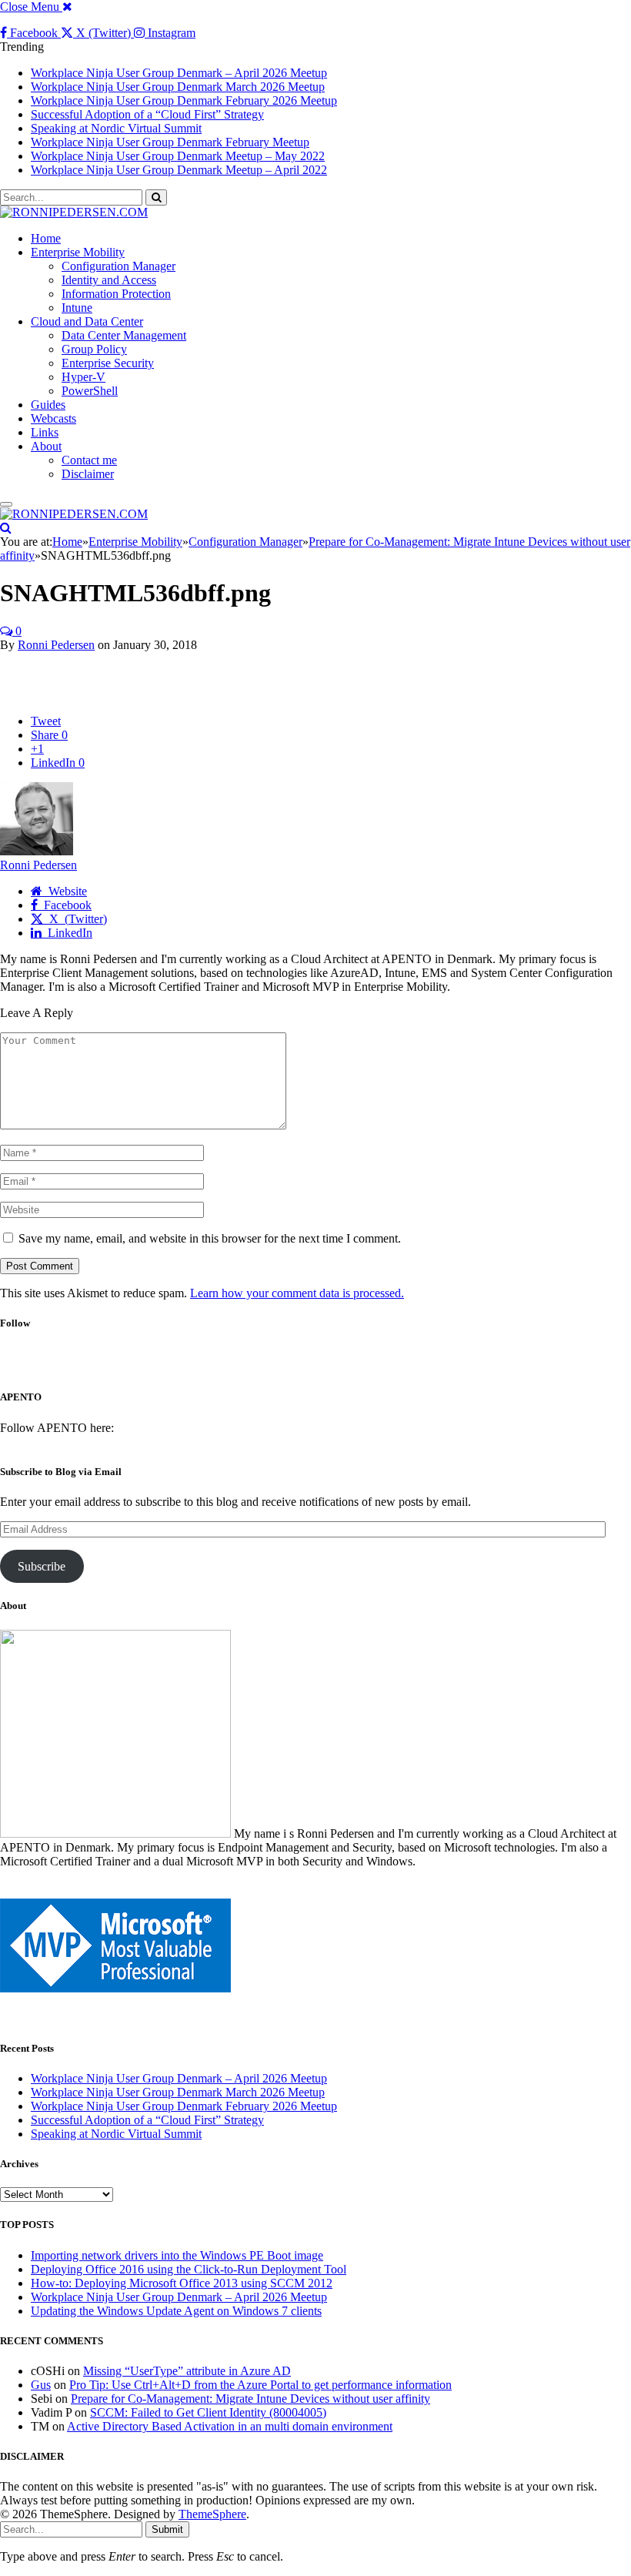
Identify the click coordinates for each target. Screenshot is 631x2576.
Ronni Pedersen (56, 645)
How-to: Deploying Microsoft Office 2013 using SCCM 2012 (182, 2283)
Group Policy (94, 349)
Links (45, 432)
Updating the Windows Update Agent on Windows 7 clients (176, 2311)
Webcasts (53, 418)
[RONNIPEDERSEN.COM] (74, 212)
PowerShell (90, 391)
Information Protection (116, 294)
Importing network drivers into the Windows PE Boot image (177, 2255)
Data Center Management (124, 335)
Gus (41, 2385)
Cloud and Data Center (87, 321)
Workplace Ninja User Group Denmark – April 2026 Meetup (179, 73)
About (46, 446)
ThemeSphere (212, 2514)
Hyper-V (83, 377)
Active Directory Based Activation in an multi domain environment (230, 2426)
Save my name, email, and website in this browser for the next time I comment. (210, 1238)
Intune (77, 308)
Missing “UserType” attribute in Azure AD (187, 2371)
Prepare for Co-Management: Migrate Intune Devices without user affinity (250, 2399)
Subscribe (42, 1566)
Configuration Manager (119, 266)
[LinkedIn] (333, 1366)
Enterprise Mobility (78, 252)
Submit (167, 2529)
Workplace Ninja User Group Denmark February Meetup (170, 142)
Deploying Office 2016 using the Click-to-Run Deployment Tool (189, 2269)
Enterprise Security (108, 363)
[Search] (6, 528)
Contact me (89, 460)
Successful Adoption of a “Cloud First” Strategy (147, 114)
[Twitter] (302, 1366)
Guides (48, 405)
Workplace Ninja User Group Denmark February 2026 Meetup (184, 100)
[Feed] (362, 1366)
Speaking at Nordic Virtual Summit (116, 128)
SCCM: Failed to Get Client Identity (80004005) (208, 2412)
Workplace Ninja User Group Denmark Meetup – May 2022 (178, 156)
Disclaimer (88, 474)
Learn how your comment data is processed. (297, 1293)
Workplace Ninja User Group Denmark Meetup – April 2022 (179, 170)
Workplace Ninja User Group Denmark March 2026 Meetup (178, 87)
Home (46, 238)
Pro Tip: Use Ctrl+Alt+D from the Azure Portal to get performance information (260, 2385)
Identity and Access (109, 280)
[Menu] (6, 504)
